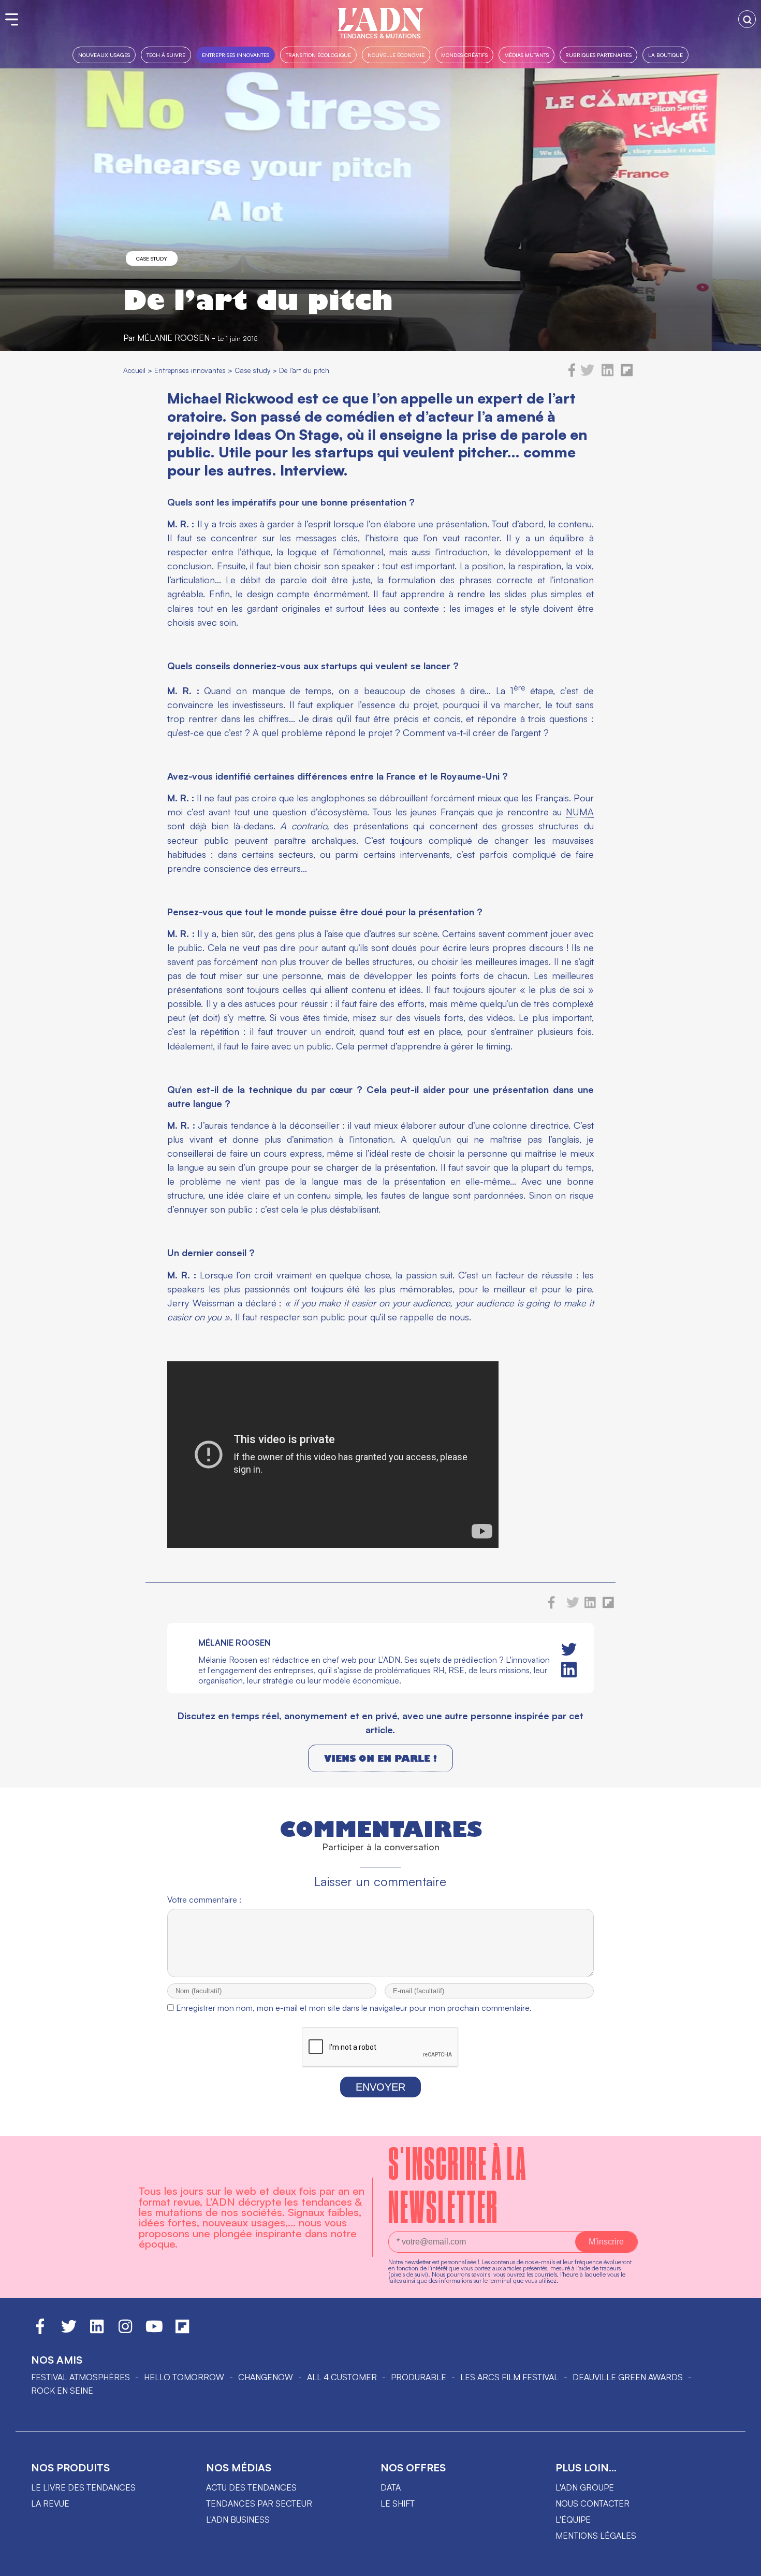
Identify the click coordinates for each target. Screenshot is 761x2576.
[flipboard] (627, 374)
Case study (152, 258)
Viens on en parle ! (380, 1758)
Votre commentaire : (204, 1899)
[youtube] (154, 2331)
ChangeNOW (266, 2377)
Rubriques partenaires (598, 55)
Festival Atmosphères (81, 2377)
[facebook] (572, 374)
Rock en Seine (62, 2391)
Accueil (134, 370)
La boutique (665, 55)
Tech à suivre (166, 55)
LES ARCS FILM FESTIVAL (509, 2377)
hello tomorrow (184, 2377)
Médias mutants (526, 55)
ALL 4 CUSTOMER (342, 2377)
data (391, 2487)
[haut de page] (743, 2563)
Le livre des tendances (83, 2487)
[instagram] (125, 2331)
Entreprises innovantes (236, 55)
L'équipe (573, 2520)
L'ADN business (238, 2520)
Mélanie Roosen (173, 338)
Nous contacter (592, 2503)
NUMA (580, 812)
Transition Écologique (318, 55)
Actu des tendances (251, 2487)
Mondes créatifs (464, 55)
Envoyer (380, 2087)
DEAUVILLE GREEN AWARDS (628, 2377)
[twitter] (587, 374)
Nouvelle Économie (396, 55)
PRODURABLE (419, 2377)
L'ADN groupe (585, 2487)
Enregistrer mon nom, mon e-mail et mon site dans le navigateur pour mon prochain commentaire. (354, 2008)
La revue (50, 2503)
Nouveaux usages (104, 55)
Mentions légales (596, 2536)
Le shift (398, 2503)
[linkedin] (608, 374)
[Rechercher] (747, 19)
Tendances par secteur (259, 2503)
